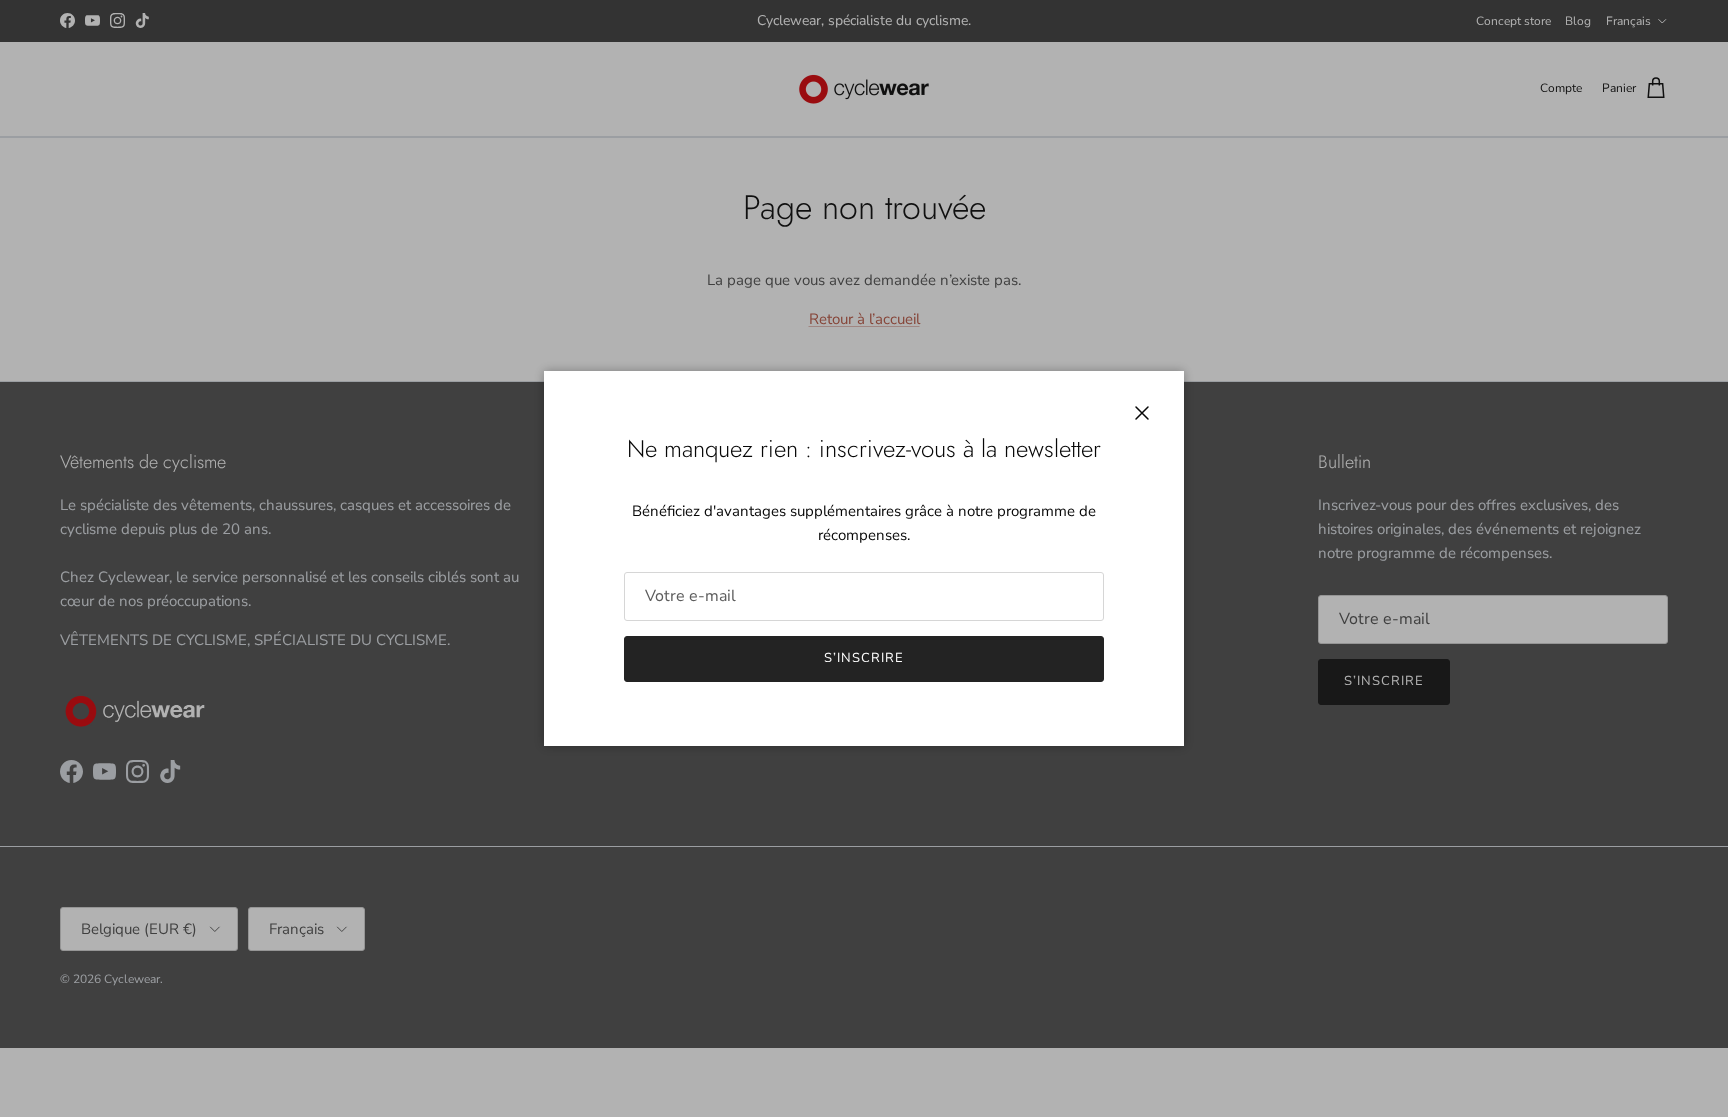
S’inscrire (864, 658)
